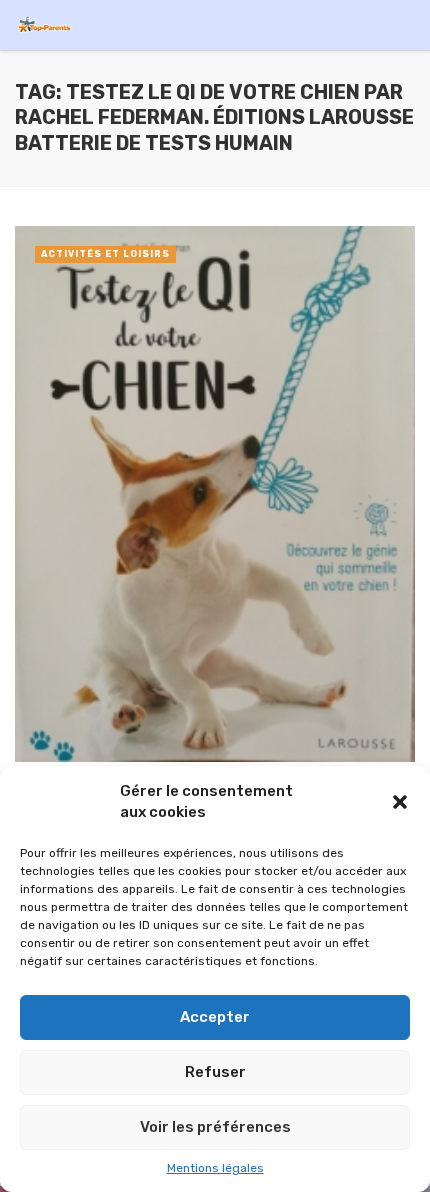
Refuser (215, 1072)
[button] (400, 802)
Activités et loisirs (105, 254)
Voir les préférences (215, 1127)
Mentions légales (215, 1168)
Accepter (215, 1017)
